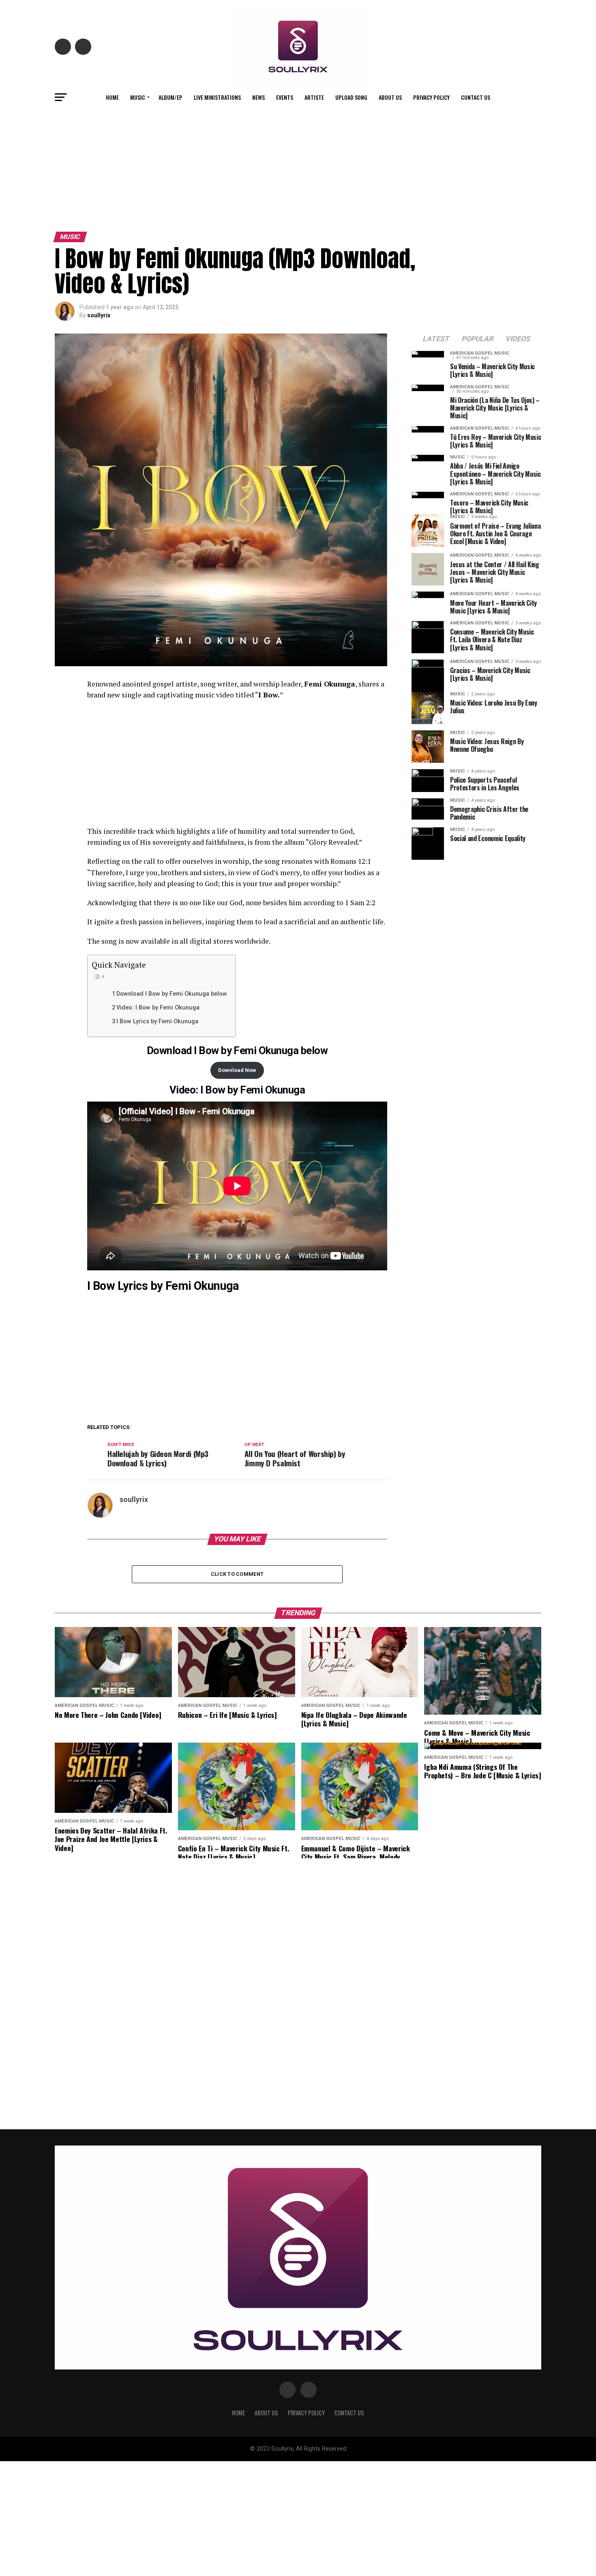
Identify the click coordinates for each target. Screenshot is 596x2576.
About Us (390, 97)
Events (285, 97)
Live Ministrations (217, 97)
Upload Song (351, 97)
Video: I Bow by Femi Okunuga (158, 1008)
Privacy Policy (431, 97)
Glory (318, 842)
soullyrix (99, 315)
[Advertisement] (298, 168)
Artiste (314, 97)
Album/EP (170, 97)
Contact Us (476, 97)
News (258, 97)
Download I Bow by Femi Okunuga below (172, 994)
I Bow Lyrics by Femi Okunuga (157, 1021)
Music (138, 97)
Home (112, 97)
